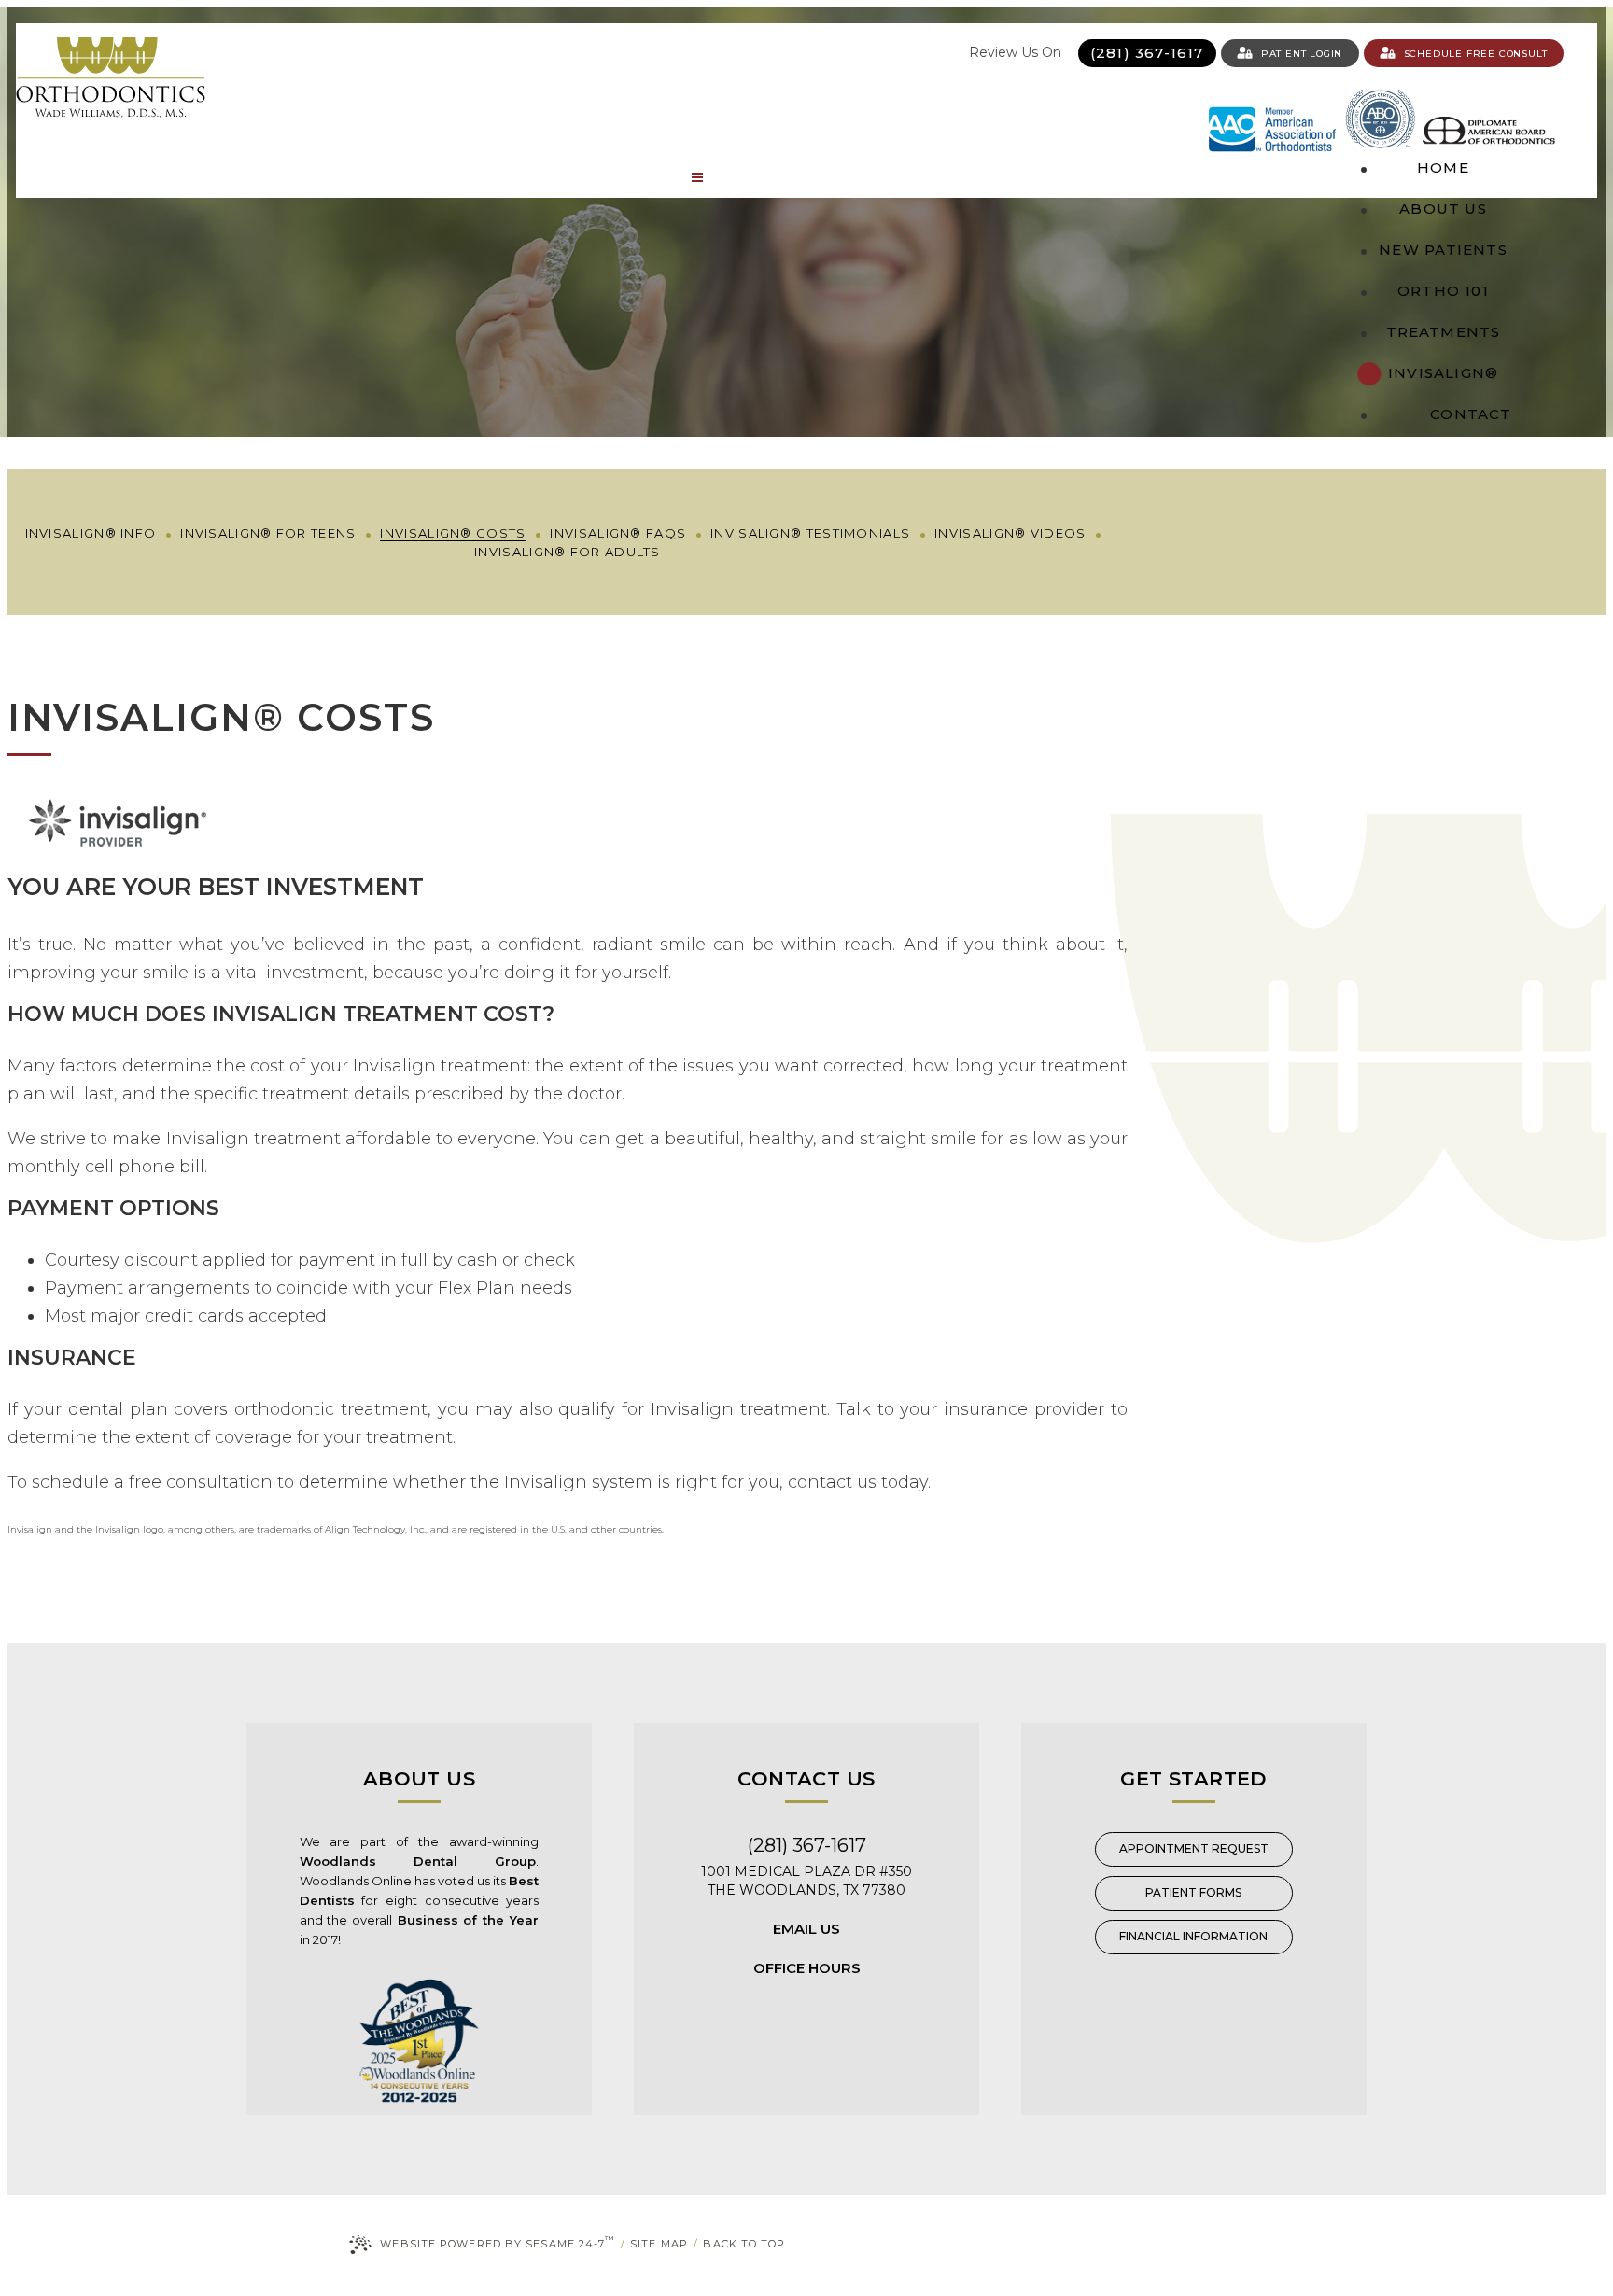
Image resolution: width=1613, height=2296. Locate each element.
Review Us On (1017, 52)
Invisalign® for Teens (268, 533)
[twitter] (953, 53)
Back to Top (744, 2244)
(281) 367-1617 (1147, 53)
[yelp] (813, 53)
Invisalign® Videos (1010, 533)
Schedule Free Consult (1476, 54)
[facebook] (841, 53)
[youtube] (897, 53)
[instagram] (869, 53)
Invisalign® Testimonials (810, 533)
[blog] (925, 53)
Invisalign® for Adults (568, 552)
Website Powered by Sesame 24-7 (497, 2242)
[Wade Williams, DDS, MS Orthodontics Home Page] (111, 77)
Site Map (659, 2244)
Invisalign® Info (91, 533)
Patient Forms (1193, 1892)
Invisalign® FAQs (618, 533)
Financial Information (1193, 1936)
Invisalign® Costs (453, 533)
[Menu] (697, 177)
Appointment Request (1194, 1848)
